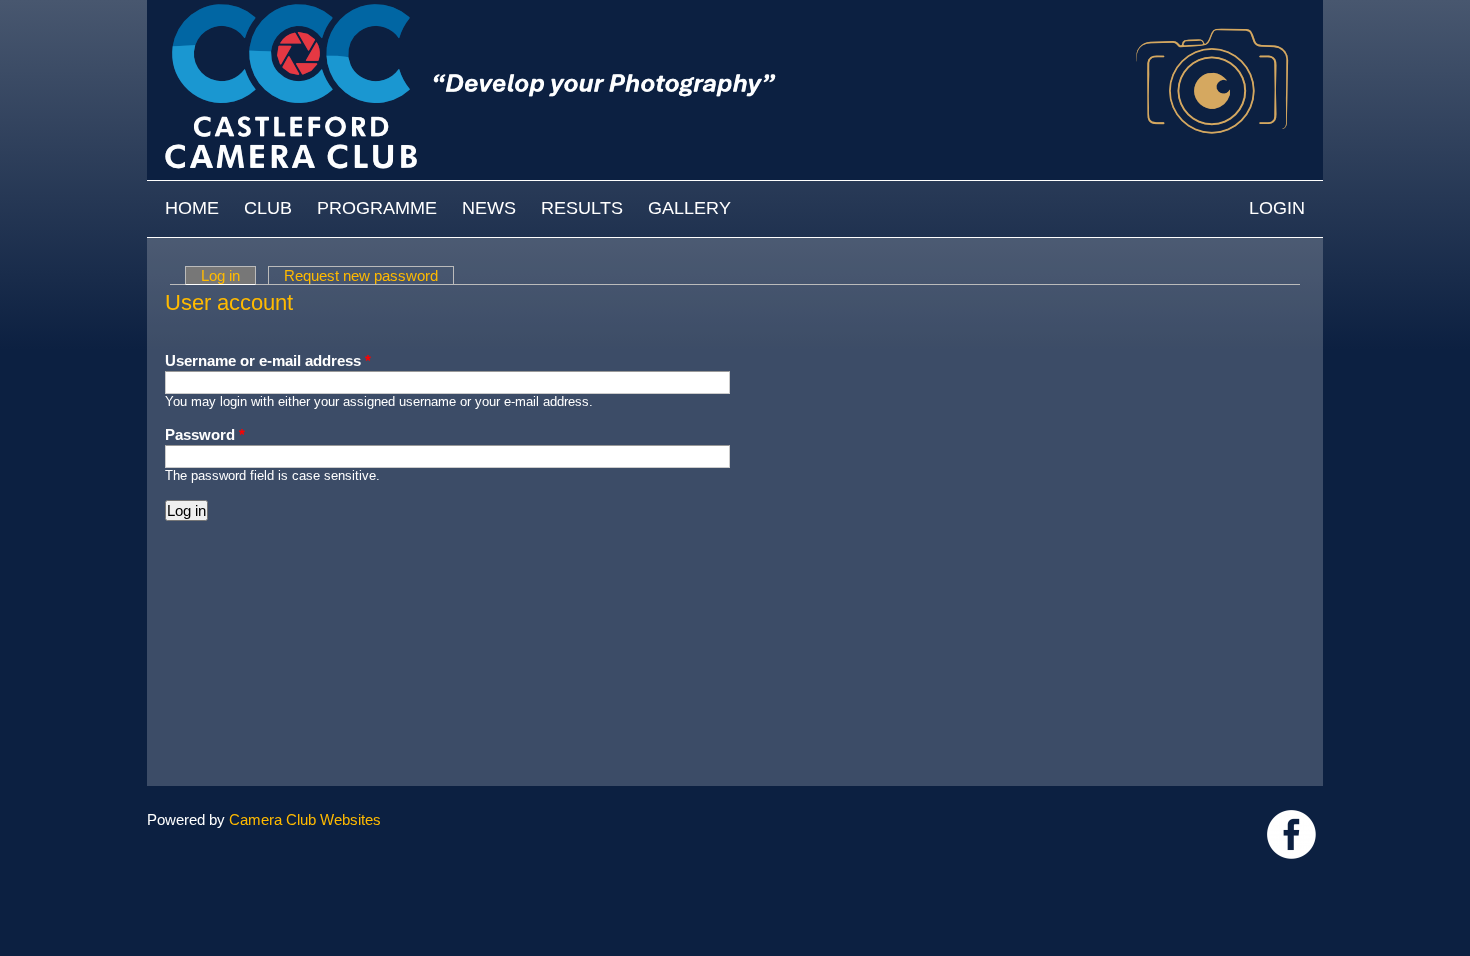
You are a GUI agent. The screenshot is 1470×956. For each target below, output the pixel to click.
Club (268, 208)
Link (1291, 834)
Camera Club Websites (305, 819)
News (489, 208)
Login (1277, 208)
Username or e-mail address (268, 360)
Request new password (361, 275)
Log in (228, 275)
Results (582, 208)
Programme (377, 208)
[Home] (735, 9)
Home (192, 208)
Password (205, 434)
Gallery (689, 208)
